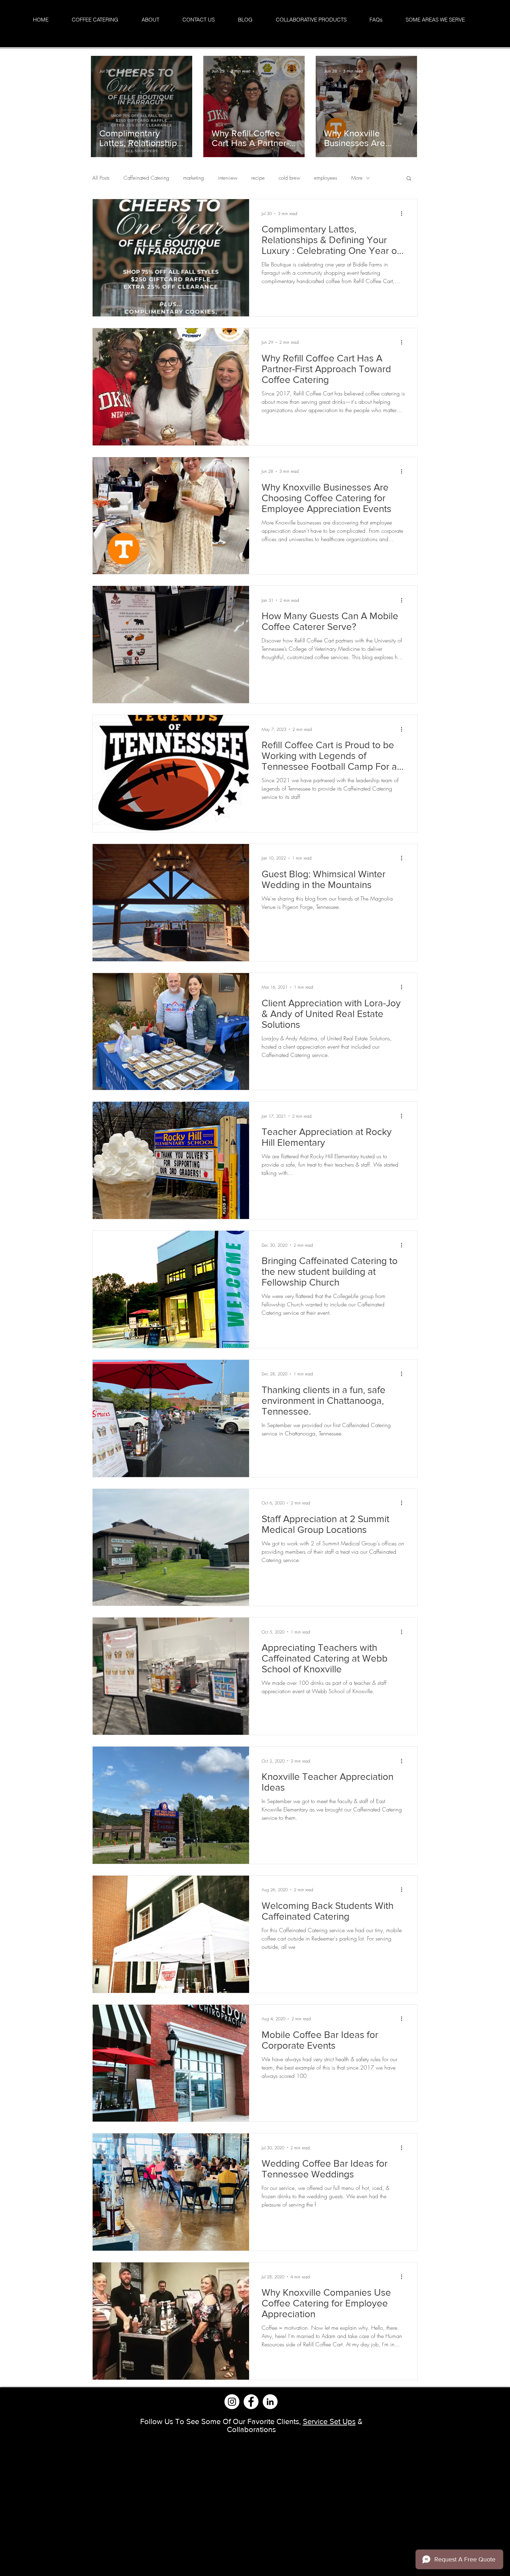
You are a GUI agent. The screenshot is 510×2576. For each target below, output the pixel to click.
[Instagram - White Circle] (232, 2402)
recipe (258, 178)
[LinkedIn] (270, 2402)
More (357, 178)
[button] (409, 179)
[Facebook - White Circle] (251, 2402)
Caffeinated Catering (146, 178)
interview (228, 178)
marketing (194, 178)
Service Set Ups (329, 2421)
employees (326, 178)
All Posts (101, 178)
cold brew (289, 178)
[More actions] (404, 213)
